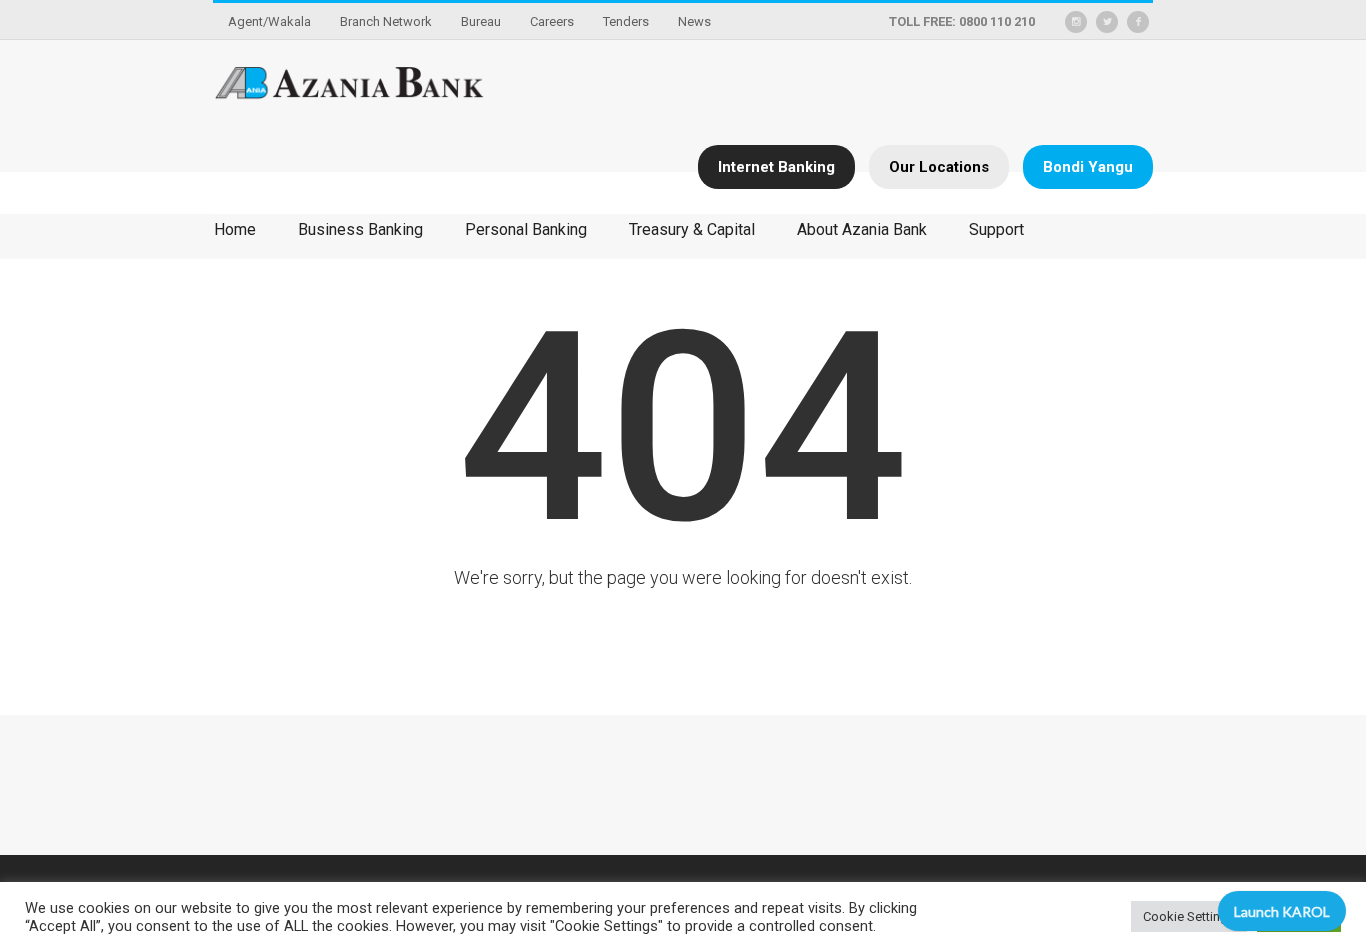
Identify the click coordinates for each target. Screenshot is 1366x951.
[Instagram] (1076, 22)
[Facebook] (1138, 22)
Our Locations (939, 167)
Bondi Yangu (1088, 167)
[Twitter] (1107, 22)
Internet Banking (776, 167)
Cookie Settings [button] (1189, 916)
